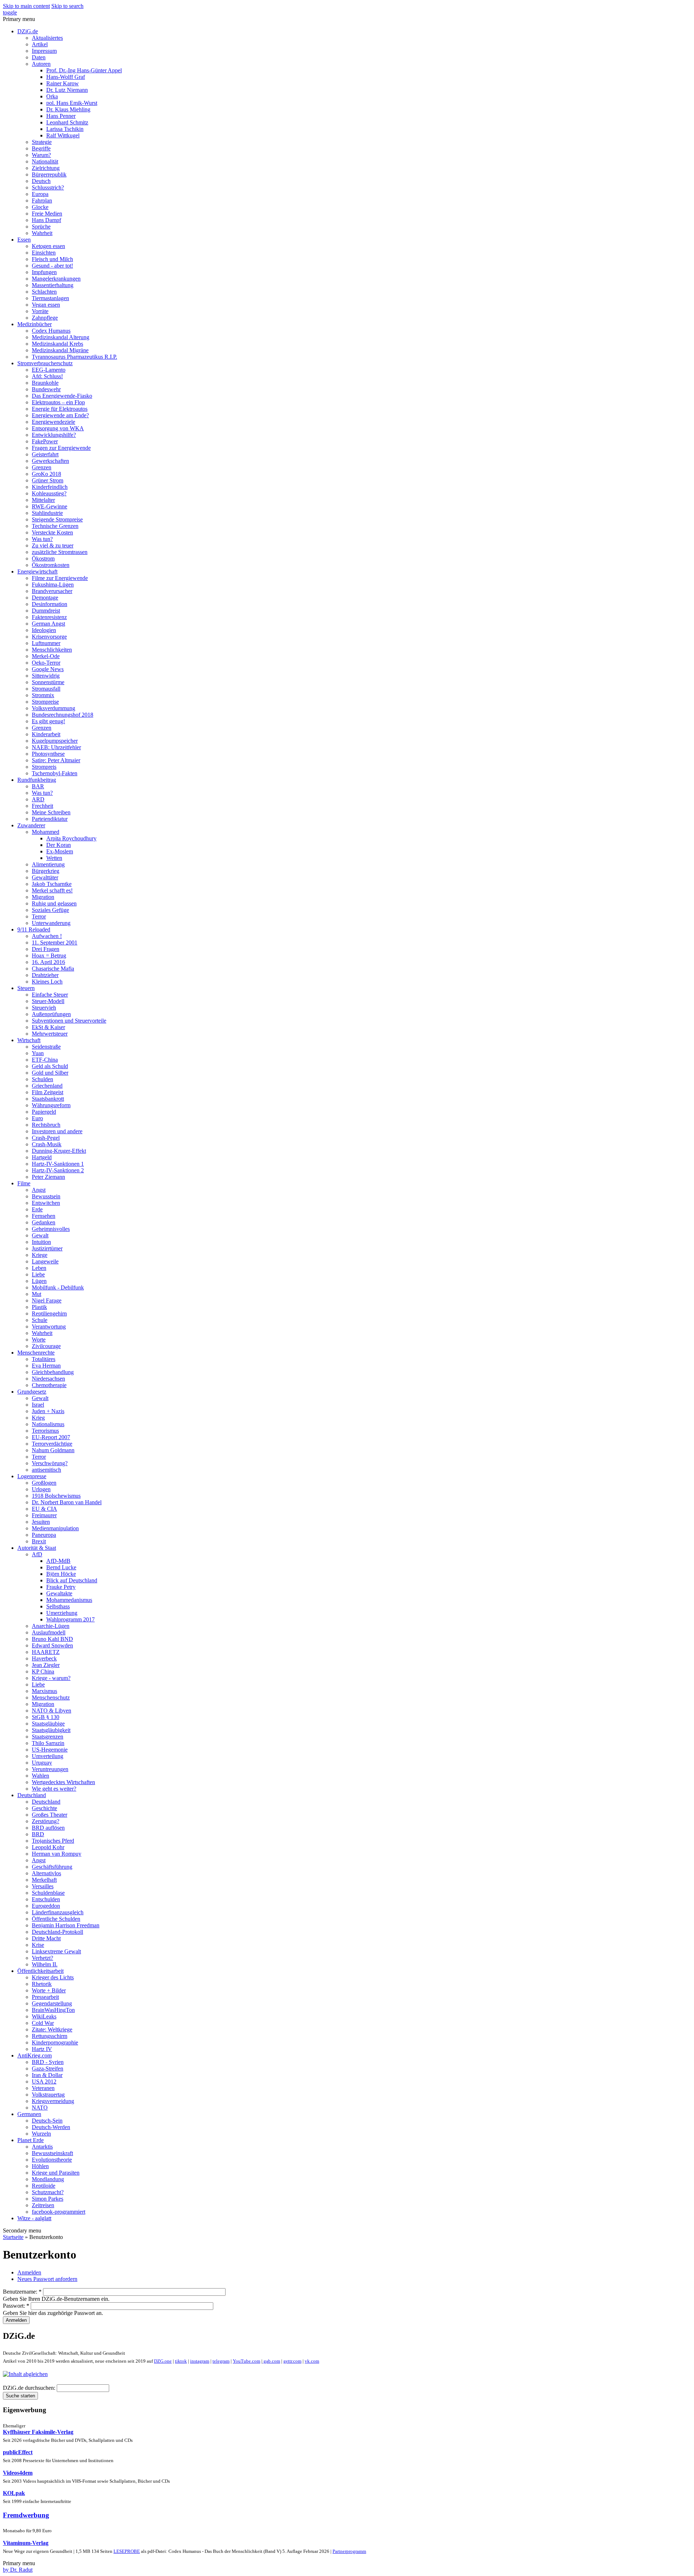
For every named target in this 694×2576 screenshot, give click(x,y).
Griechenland (47, 1086)
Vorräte (40, 311)
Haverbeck (44, 1658)
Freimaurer (44, 1515)
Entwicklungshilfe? (54, 435)
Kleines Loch (47, 982)
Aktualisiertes (47, 38)
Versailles (43, 1886)
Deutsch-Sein (47, 2121)
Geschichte (44, 1808)
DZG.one (163, 2361)
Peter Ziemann (48, 1177)
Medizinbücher (35, 324)
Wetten (54, 858)
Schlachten (44, 292)
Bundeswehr (46, 389)
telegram (221, 2361)
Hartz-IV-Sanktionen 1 (58, 1164)
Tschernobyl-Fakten (55, 773)
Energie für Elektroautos (60, 409)
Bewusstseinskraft (52, 2153)
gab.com (271, 2361)
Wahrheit (42, 233)
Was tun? (42, 539)
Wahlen (40, 1776)
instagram (200, 2361)
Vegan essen (46, 305)
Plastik (39, 1307)
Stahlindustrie (47, 513)
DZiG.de (28, 31)
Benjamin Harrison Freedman (66, 1925)
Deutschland (32, 1795)
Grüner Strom (48, 480)
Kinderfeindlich (50, 487)
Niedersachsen (48, 1379)
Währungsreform (51, 1105)
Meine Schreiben (51, 812)
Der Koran (59, 845)
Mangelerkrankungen (56, 279)
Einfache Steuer (50, 995)
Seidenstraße (46, 1047)
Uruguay (42, 1763)
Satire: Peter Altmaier (56, 760)
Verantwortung (49, 1327)
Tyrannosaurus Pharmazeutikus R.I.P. (74, 357)
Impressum (44, 51)
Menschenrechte (36, 1353)
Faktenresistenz (49, 617)
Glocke (40, 207)
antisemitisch (46, 1470)
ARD (38, 799)
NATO (40, 2108)
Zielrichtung (46, 168)
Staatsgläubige (48, 1724)
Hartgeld (42, 1157)
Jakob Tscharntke (52, 884)
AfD (37, 1554)
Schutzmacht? (48, 2192)
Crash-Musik (47, 1144)
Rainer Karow (63, 83)
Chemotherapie (49, 1385)
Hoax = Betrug (49, 956)
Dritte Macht (46, 1938)
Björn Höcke (61, 1574)
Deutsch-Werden (51, 2127)
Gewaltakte (59, 1593)
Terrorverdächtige (52, 1444)
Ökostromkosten (51, 565)
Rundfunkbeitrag (37, 780)
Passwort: (16, 2306)
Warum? (41, 155)
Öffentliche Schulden (56, 1919)
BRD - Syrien (48, 2062)
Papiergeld (44, 1112)
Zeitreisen (43, 2205)
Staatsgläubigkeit (51, 1730)
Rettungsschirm (50, 2036)
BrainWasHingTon (53, 2010)
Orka (52, 96)
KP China (43, 1671)
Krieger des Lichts (53, 1977)
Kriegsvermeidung (53, 2101)
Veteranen (43, 2088)
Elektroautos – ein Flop (58, 402)
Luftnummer (46, 643)
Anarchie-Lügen (51, 1626)
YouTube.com (247, 2361)
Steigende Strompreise (57, 519)
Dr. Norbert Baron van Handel (67, 1502)
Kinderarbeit (46, 734)
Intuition (41, 1242)
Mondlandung (48, 2179)
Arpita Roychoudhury (71, 838)
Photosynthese (48, 754)
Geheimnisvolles (51, 1229)
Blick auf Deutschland (72, 1580)
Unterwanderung (51, 923)
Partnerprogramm (349, 2551)
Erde (37, 1209)
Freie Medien (47, 214)
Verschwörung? (50, 1463)
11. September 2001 (55, 942)
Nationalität (45, 161)
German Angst (48, 624)
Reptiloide (44, 2186)
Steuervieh (44, 1008)
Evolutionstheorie (52, 2160)
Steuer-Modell (48, 1001)
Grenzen (42, 467)
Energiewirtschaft (37, 572)
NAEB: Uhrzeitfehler (56, 747)
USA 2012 (44, 2082)
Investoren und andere (57, 1131)
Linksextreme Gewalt (56, 1951)
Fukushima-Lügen (53, 585)
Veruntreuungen (50, 1769)
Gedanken (44, 1222)
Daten (39, 57)
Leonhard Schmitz (67, 122)
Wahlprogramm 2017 (70, 1619)
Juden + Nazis (48, 1411)
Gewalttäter (45, 877)
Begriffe (41, 148)
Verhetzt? (42, 1958)
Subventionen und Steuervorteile (69, 1021)
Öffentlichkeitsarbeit (40, 1971)
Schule (40, 1320)
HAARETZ (46, 1652)
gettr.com (292, 2361)
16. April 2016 (48, 962)
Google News (48, 669)
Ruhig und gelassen (54, 903)
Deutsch (41, 181)
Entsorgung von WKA (58, 428)
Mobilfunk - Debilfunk (58, 1287)
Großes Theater (50, 1815)
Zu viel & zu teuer (53, 545)
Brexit (39, 1541)
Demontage (45, 598)
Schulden (42, 1079)
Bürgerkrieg (46, 871)
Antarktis (42, 2147)
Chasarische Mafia (53, 969)
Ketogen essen (48, 246)
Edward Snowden (52, 1645)
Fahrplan (42, 201)
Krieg (38, 1418)
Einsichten (44, 253)
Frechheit (42, 806)
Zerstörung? (46, 1821)
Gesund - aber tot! (52, 266)
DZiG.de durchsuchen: (30, 2388)
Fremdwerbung (26, 2515)
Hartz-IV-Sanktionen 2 (58, 1170)
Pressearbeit (45, 1997)
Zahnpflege (45, 318)
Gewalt (40, 1235)
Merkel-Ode (46, 656)
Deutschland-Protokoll (57, 1932)
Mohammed (46, 832)
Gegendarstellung (52, 2003)
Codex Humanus (51, 331)
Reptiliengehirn (49, 1313)
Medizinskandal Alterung (61, 337)
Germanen (29, 2114)
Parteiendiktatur (50, 819)
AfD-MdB (58, 1561)
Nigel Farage (47, 1300)
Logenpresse (32, 1476)
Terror (39, 916)
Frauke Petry (61, 1587)
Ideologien (44, 630)
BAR (38, 786)
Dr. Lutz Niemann (67, 90)
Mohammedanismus (69, 1600)
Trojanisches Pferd (53, 1841)
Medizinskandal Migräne (60, 350)
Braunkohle (45, 383)
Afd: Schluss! (47, 376)
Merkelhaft (44, 1880)
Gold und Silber (50, 1073)
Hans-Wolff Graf (66, 77)
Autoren (41, 64)
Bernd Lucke (61, 1567)
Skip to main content (26, 6)
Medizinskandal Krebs (57, 344)
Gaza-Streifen (48, 2069)
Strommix (43, 695)
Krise (38, 1945)
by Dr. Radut (18, 2570)
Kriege (40, 1255)
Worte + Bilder (49, 1990)
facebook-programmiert (59, 2212)
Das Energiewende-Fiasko (62, 396)
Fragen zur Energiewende (61, 448)
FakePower (45, 441)
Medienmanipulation (55, 1528)
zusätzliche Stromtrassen (60, 552)
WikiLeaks (44, 2016)
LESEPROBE (127, 2551)
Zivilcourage (46, 1346)
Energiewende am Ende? (60, 415)
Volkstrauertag (48, 2095)
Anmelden (29, 2272)
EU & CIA (44, 1509)
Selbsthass (58, 1606)
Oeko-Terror (46, 663)
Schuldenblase (48, 1893)
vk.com (312, 2361)
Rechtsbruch (46, 1125)
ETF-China (45, 1060)
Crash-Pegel (46, 1138)
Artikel (40, 44)
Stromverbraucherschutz (45, 363)
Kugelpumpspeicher (55, 741)
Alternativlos (46, 1873)
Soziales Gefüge (50, 910)
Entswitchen (46, 1203)
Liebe (38, 1274)
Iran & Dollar (47, 2075)
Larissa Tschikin (65, 129)
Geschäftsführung (52, 1867)
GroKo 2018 (46, 474)
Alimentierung (48, 864)
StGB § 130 (46, 1717)
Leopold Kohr (48, 1847)
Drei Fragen (46, 949)
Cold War (43, 2023)
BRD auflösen (48, 1828)
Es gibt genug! (48, 721)
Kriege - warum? (51, 1678)
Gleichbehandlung (53, 1372)
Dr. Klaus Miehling (68, 109)
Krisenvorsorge (49, 637)
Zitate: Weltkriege (52, 2029)
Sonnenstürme (48, 682)
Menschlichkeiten (52, 650)
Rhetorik (42, 1984)
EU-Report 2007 (51, 1437)
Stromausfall (46, 689)
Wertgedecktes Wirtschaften (63, 1782)
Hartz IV (42, 2049)
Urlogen (41, 1489)
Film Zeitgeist (48, 1092)
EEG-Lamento (49, 370)
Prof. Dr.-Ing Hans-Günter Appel (84, 70)
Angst (39, 1190)
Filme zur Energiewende (60, 578)
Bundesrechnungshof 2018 (63, 715)
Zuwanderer (31, 825)
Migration (43, 897)
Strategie (42, 142)
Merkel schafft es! (52, 890)
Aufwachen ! (47, 936)
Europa (40, 194)
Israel (38, 1405)
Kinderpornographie (55, 2042)
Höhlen (40, 2166)
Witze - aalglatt (34, 2218)
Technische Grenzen (55, 526)
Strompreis (44, 767)
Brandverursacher (52, 591)
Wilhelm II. (45, 1964)
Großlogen (44, 1483)
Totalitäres (44, 1359)
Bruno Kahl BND (52, 1639)
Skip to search (67, 6)
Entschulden (46, 1899)
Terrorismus (45, 1431)
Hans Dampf (46, 220)
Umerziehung (62, 1613)
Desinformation (50, 604)
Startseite (13, 2237)
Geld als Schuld (50, 1066)
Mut (37, 1294)
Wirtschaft (29, 1040)
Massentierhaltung (53, 285)
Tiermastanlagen (50, 298)
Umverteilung (48, 1756)
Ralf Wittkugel (63, 135)
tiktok (181, 2361)
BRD (38, 1834)
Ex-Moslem (60, 851)
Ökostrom (43, 558)
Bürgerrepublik (49, 174)
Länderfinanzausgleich (58, 1912)
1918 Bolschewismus (56, 1496)
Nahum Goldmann (53, 1450)
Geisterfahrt (45, 454)
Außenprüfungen (51, 1014)
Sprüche (41, 227)
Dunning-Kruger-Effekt (59, 1151)
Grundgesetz (32, 1392)
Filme (24, 1183)
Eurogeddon (46, 1906)
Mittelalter (43, 500)
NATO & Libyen (52, 1711)
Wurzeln (41, 2134)
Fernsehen (44, 1216)
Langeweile (45, 1261)
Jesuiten (41, 1522)
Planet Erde (31, 2140)
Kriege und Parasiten (56, 2173)
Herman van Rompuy (57, 1854)
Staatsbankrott (48, 1099)
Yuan (38, 1053)
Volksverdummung (53, 708)
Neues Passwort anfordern (47, 2279)
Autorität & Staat (37, 1548)
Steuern (26, 988)
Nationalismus (48, 1424)
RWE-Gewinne (50, 506)
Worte (39, 1340)
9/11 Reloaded (34, 929)
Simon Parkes (48, 2199)
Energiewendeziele (53, 422)
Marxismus (44, 1691)
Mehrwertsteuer (50, 1034)
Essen (24, 240)
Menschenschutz (51, 1698)
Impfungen (44, 272)
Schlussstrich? (48, 187)
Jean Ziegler (46, 1665)
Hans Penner (61, 116)
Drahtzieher (45, 975)
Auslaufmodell (49, 1632)
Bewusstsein (46, 1196)
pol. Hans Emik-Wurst (72, 103)
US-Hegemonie (50, 1750)
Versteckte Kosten (52, 532)
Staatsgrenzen (48, 1737)
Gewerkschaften (50, 461)
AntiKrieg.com (35, 2055)
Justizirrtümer (47, 1248)
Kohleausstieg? (49, 493)
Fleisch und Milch (52, 259)
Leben (39, 1268)
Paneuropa (44, 1535)
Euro (37, 1118)
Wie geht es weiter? (54, 1789)
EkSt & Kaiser (48, 1027)
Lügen (39, 1281)
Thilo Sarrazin (48, 1743)
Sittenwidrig (46, 676)
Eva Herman (46, 1366)
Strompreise (45, 702)
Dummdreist (46, 611)
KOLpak (14, 2493)
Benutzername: (22, 2292)
